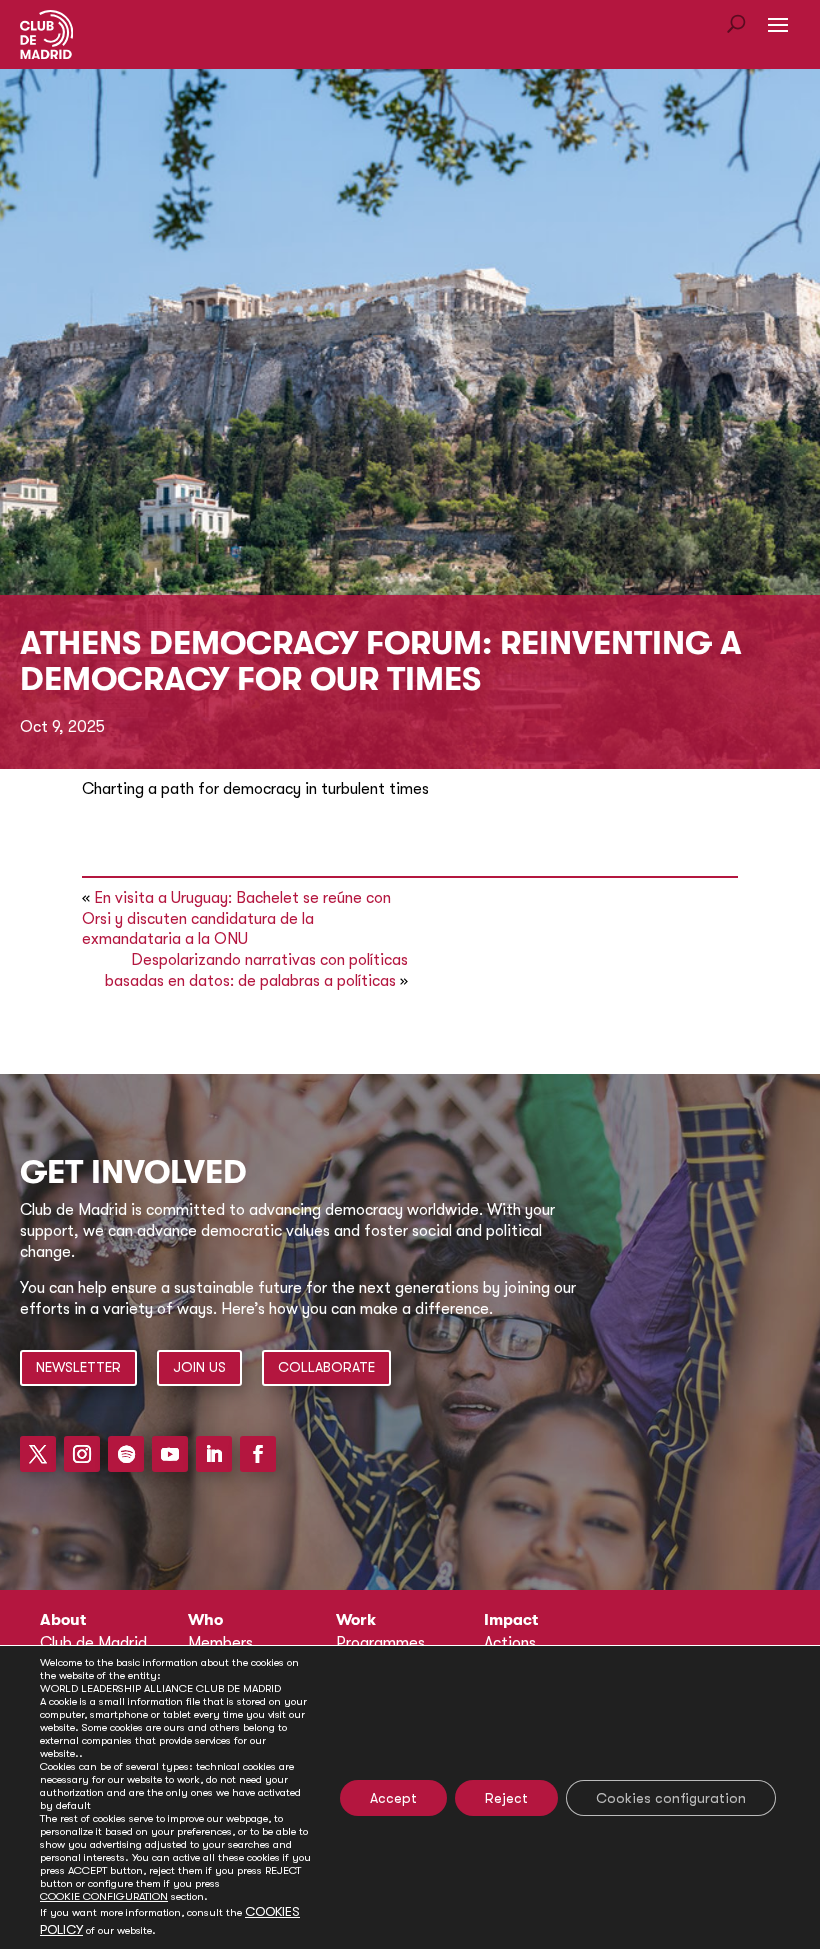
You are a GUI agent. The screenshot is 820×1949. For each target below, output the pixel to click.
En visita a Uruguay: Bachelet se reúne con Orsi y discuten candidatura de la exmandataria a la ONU (236, 919)
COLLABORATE (326, 1367)
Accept (393, 1798)
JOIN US (199, 1367)
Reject (506, 1798)
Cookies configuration (671, 1798)
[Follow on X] (38, 1454)
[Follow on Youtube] (170, 1454)
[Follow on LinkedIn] (214, 1454)
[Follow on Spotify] (126, 1454)
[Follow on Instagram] (82, 1454)
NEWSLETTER (78, 1367)
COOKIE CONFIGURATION (104, 1896)
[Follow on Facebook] (258, 1454)
